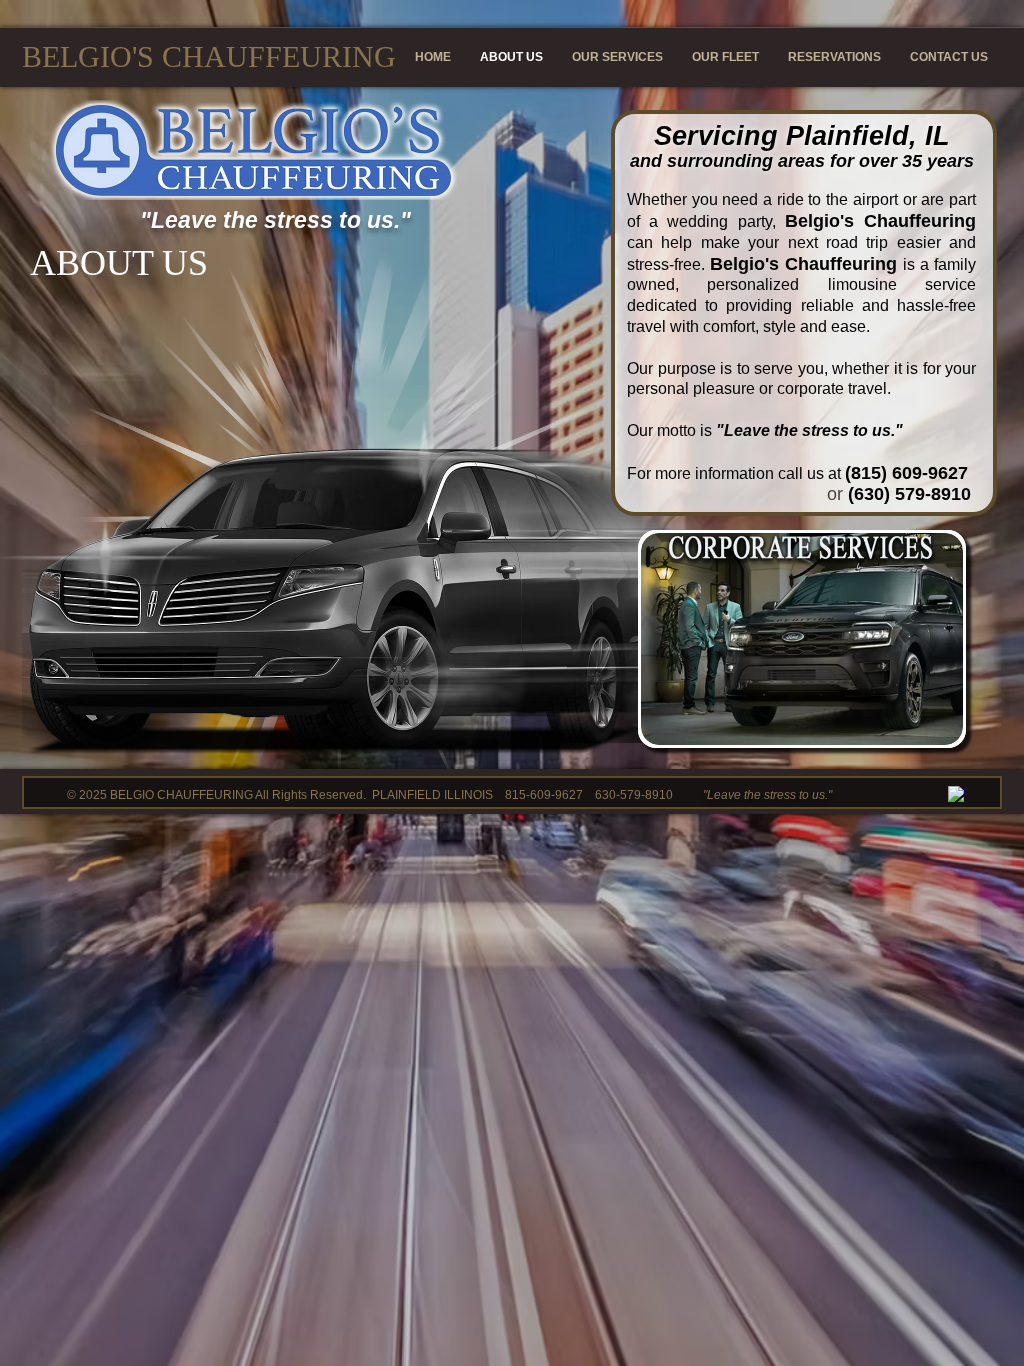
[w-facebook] (956, 794)
